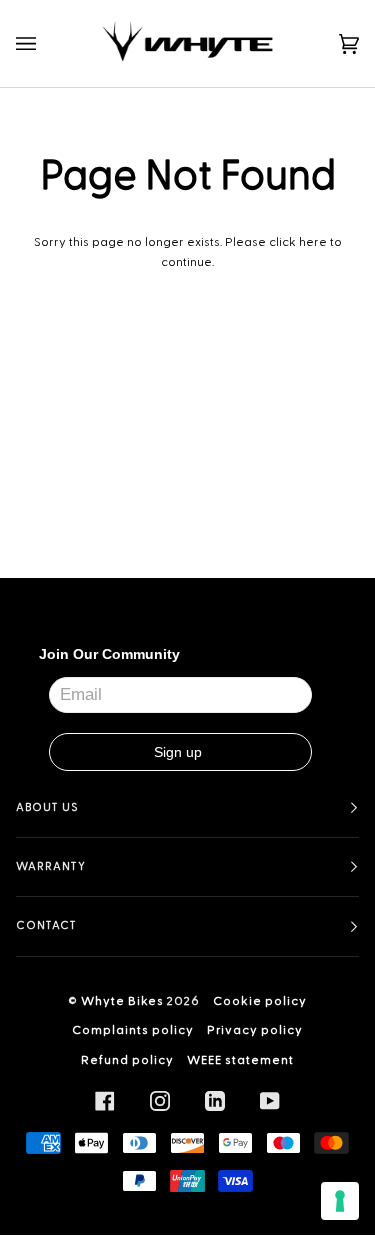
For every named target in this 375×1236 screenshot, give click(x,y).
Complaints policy (133, 1030)
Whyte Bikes (122, 1001)
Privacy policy (255, 1030)
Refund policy (127, 1060)
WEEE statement (240, 1060)
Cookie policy (260, 1001)
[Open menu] (46, 43)
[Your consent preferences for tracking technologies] (340, 1201)
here (313, 242)
